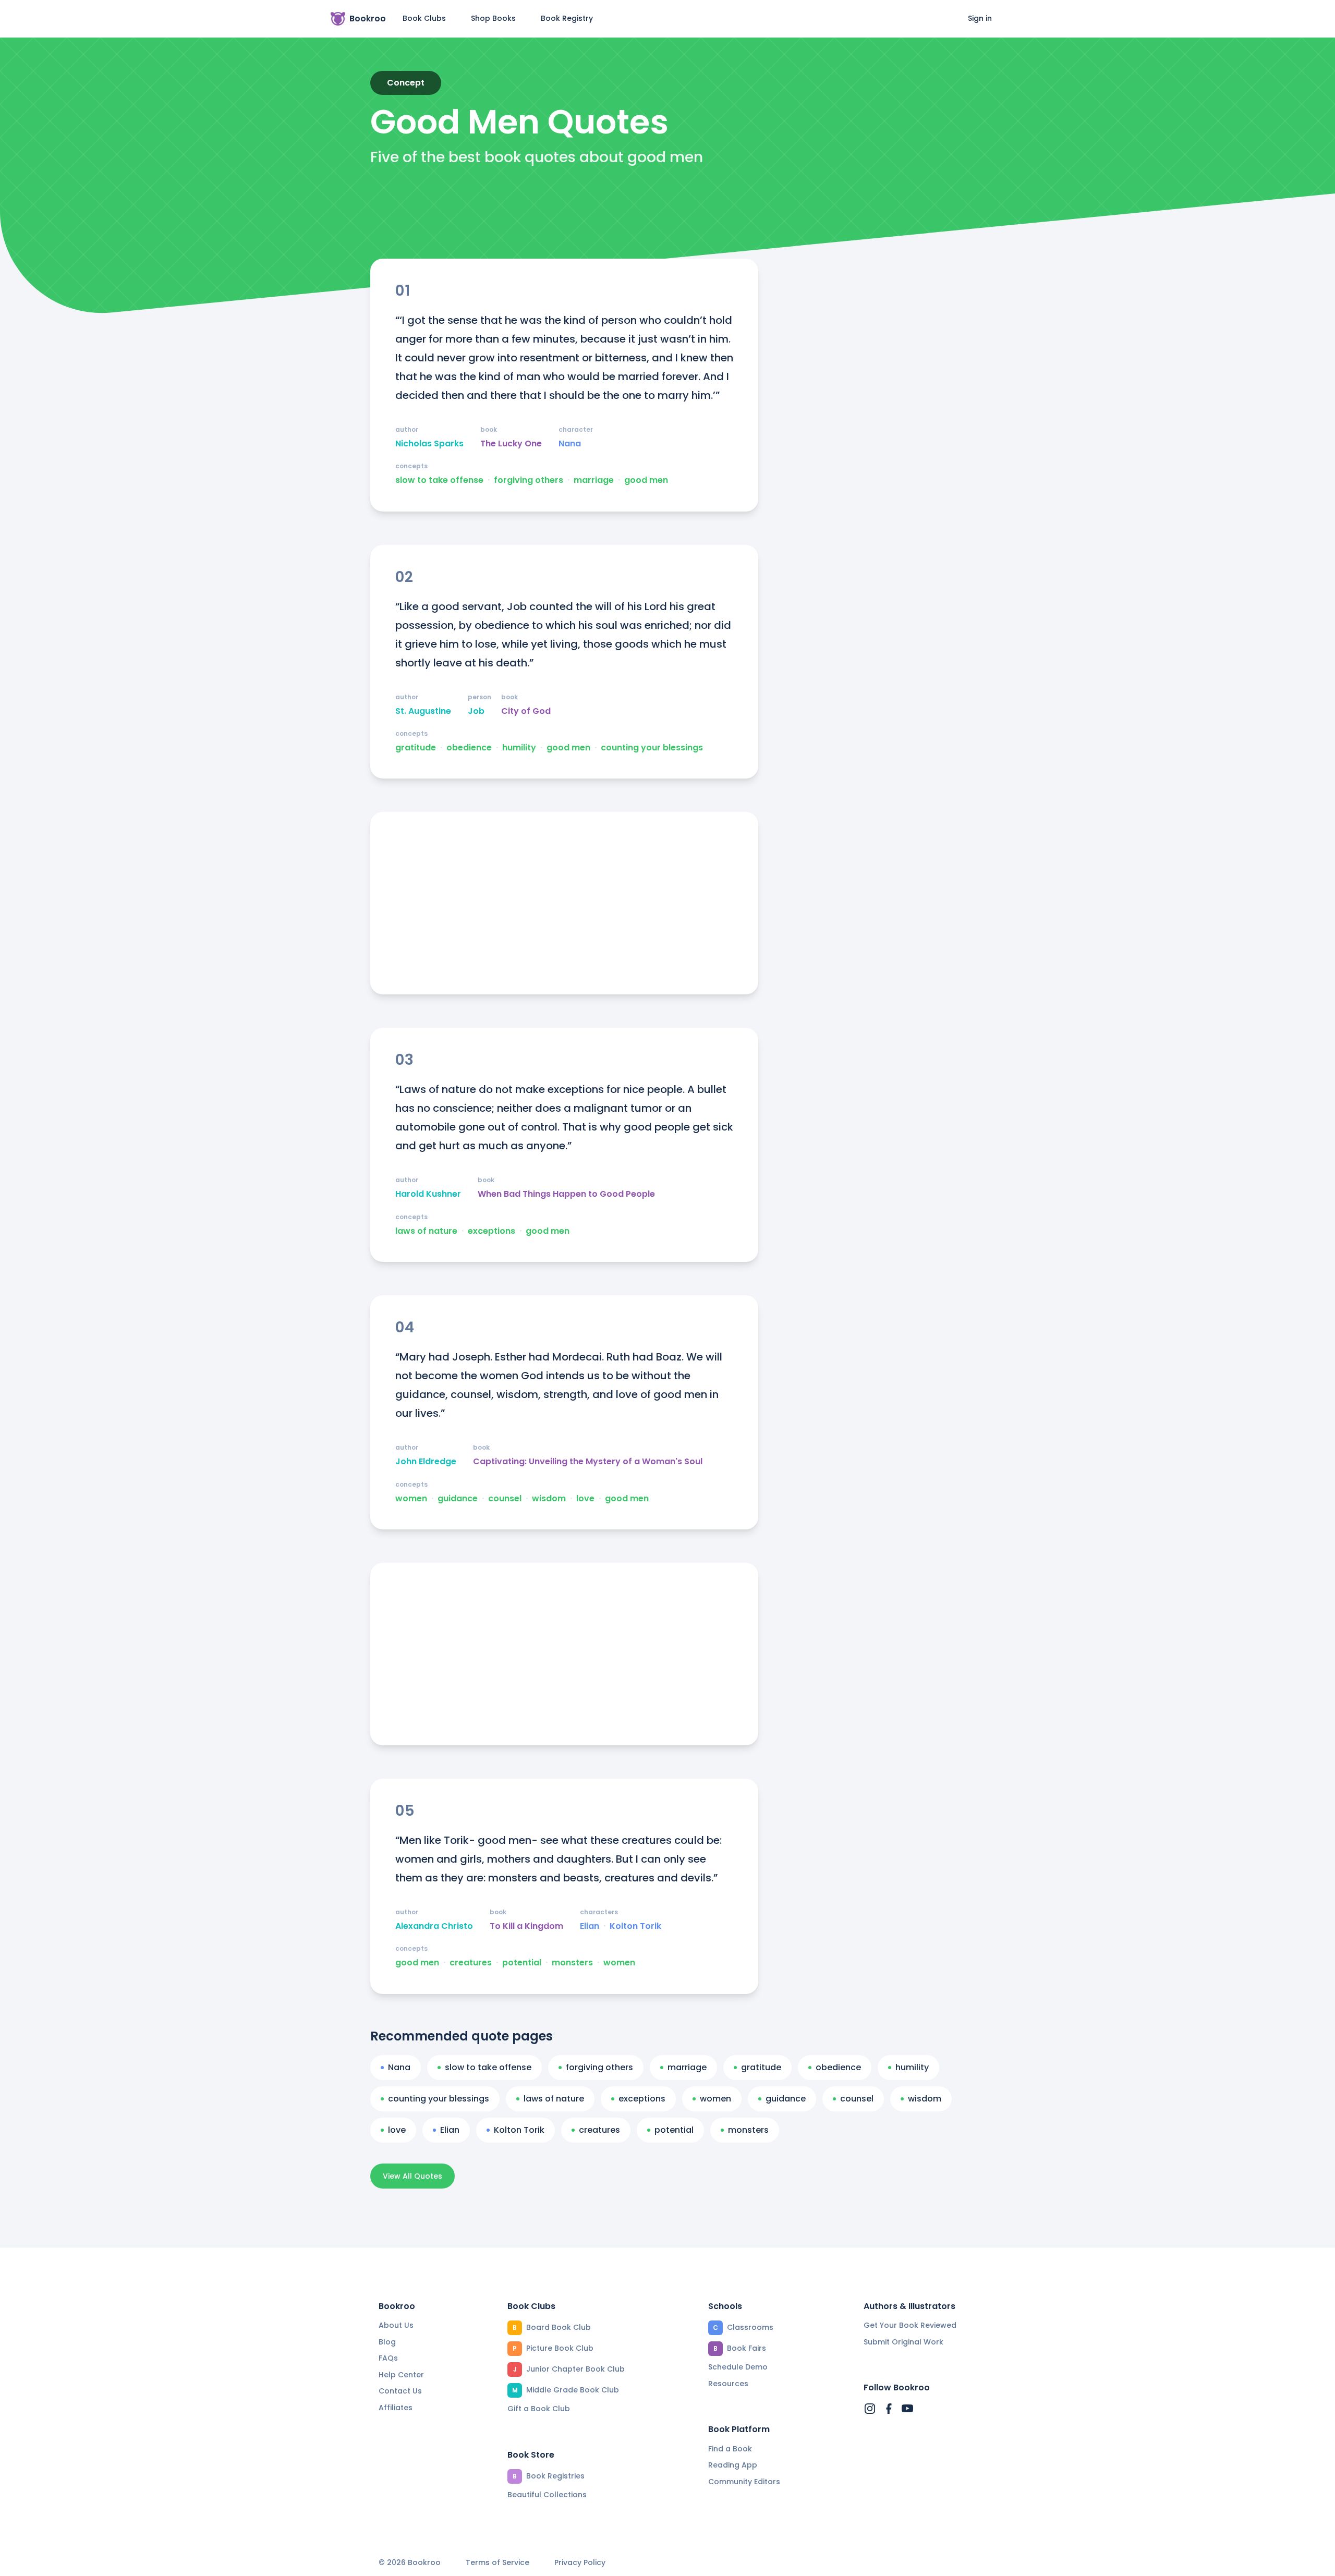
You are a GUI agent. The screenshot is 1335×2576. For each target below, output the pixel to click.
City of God (526, 711)
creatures (471, 1963)
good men (646, 480)
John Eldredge (426, 1462)
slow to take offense (439, 480)
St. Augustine (423, 711)
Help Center (401, 2375)
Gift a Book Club (539, 2409)
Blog (387, 2342)
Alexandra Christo (434, 1926)
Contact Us (400, 2391)
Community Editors (744, 2482)
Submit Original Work (903, 2342)
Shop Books (493, 18)
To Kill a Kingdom (526, 1926)
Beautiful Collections (547, 2495)
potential (522, 1963)
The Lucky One (511, 444)
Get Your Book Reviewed (910, 2325)
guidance (458, 1499)
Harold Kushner (428, 1194)
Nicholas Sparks (429, 444)
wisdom (549, 1499)
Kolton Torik (635, 1926)
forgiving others (529, 480)
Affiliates (396, 2408)
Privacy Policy (580, 2563)
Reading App (733, 2465)
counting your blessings (652, 748)
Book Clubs (424, 18)
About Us (396, 2325)
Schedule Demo (738, 2367)
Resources (728, 2384)
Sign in (980, 18)
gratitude (416, 748)
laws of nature (426, 1231)
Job (476, 711)
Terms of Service (497, 2563)
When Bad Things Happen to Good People (566, 1194)
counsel (505, 1499)
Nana (570, 444)
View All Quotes (412, 2176)
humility (519, 748)
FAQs (388, 2358)
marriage (594, 480)
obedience (469, 748)
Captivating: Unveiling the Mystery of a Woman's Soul (588, 1462)
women (411, 1499)
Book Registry (567, 18)
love (585, 1499)
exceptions (491, 1231)
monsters (572, 1963)
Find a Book (730, 2449)
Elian (590, 1926)
